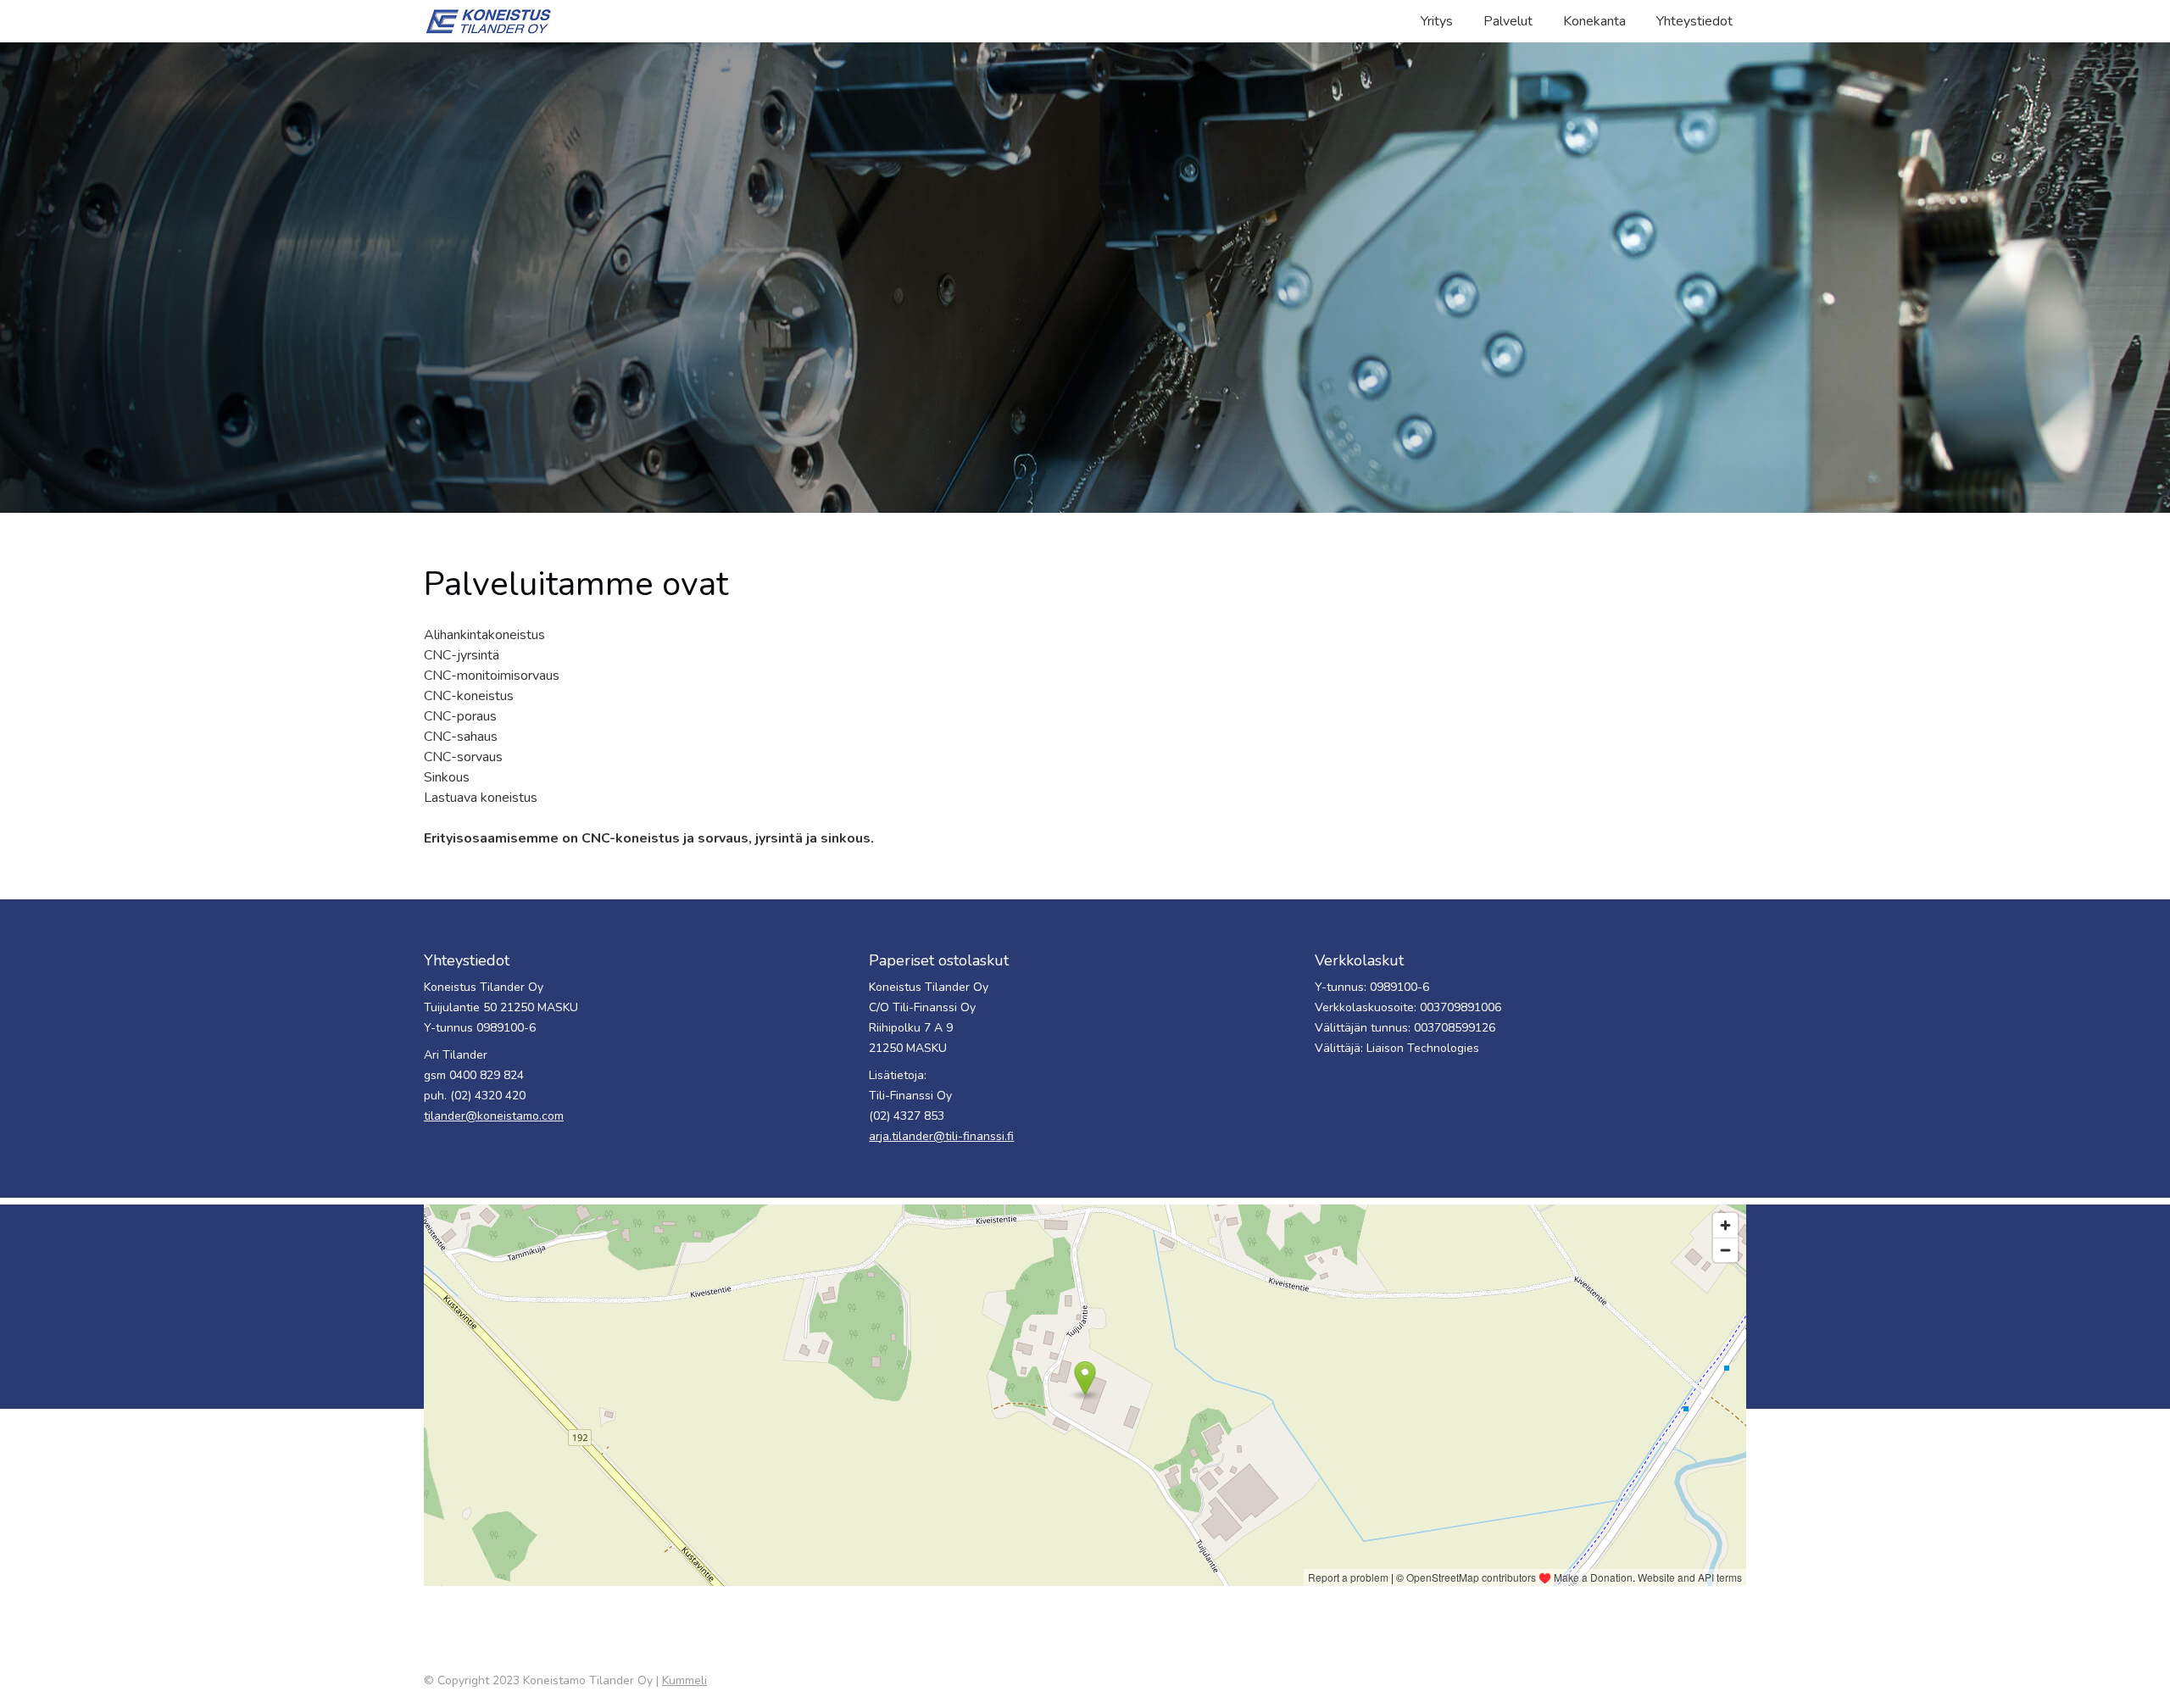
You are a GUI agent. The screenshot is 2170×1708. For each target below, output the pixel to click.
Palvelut (1508, 21)
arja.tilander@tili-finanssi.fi (941, 1136)
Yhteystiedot (1694, 21)
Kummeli (684, 1680)
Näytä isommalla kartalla (491, 1602)
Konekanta (1594, 21)
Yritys (1437, 21)
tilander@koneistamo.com (494, 1116)
